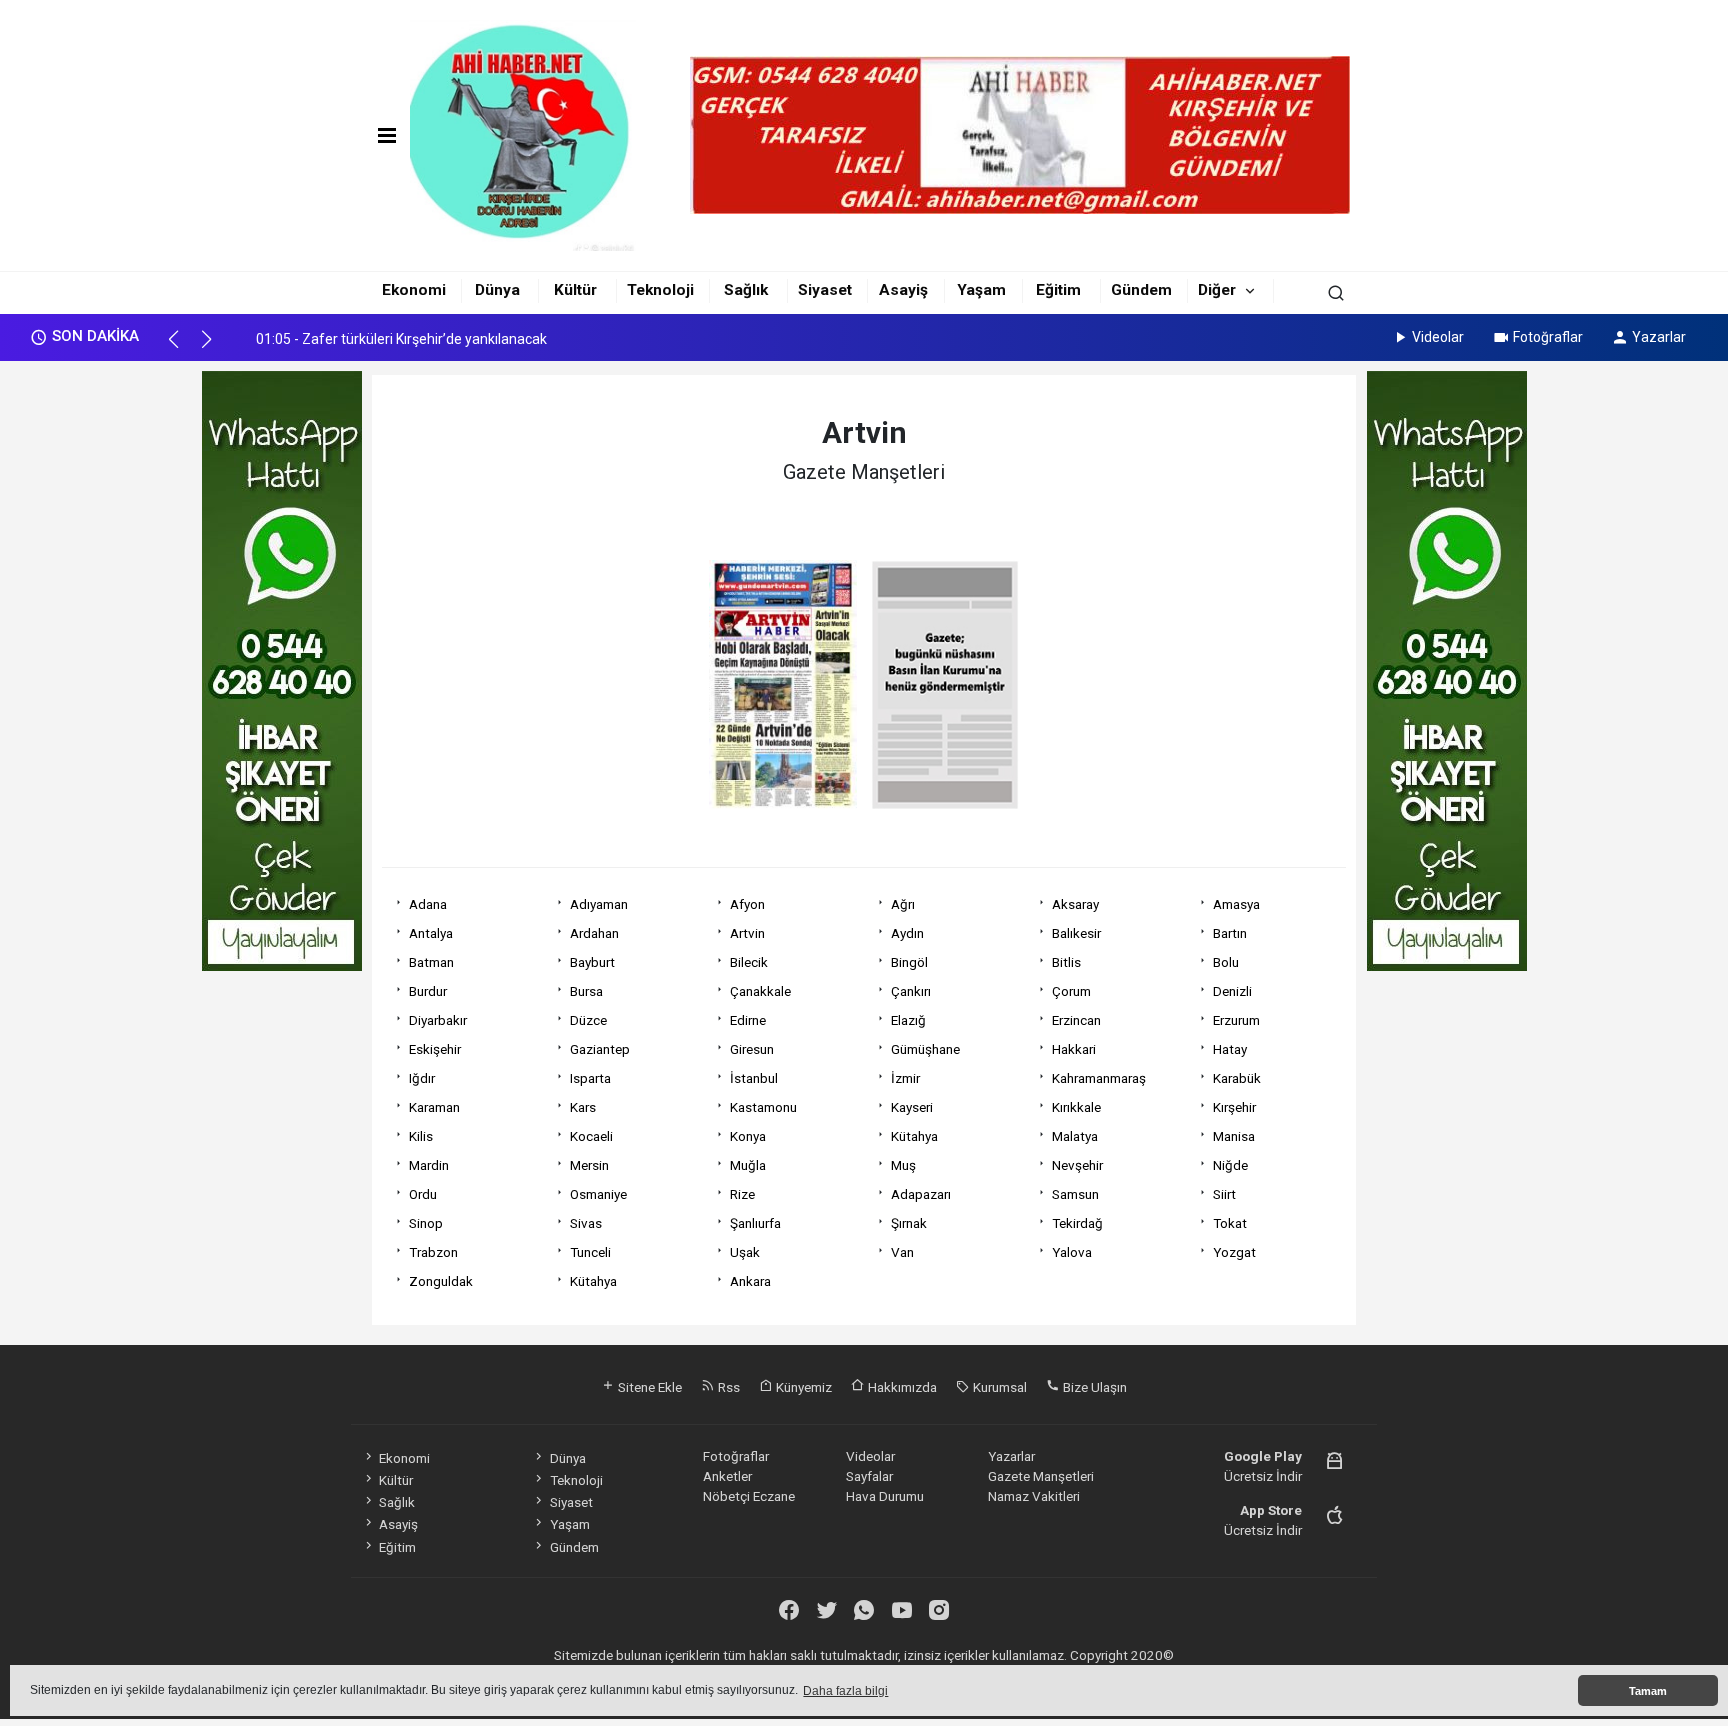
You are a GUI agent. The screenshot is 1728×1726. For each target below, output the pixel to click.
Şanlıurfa (755, 1223)
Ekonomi (414, 290)
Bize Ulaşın (1093, 1387)
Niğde (1230, 1165)
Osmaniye (598, 1194)
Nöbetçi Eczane (749, 1496)
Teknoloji (660, 290)
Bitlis (1066, 962)
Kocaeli (591, 1136)
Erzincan (1076, 1020)
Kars (583, 1107)
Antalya (431, 933)
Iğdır (422, 1078)
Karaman (434, 1107)
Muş (903, 1165)
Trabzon (433, 1252)
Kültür (575, 290)
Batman (431, 962)
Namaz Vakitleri (1034, 1496)
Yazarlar (1659, 337)
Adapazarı (921, 1194)
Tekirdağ (1077, 1223)
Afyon (747, 904)
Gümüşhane (925, 1049)
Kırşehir (1234, 1107)
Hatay (1230, 1049)
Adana (428, 904)
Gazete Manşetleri (1041, 1476)
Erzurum (1236, 1020)
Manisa (1234, 1136)
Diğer (1217, 290)
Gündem (1141, 290)
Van (902, 1252)
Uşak (745, 1252)
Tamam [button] (1648, 1691)
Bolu (1226, 962)
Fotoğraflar (1548, 337)
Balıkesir (1076, 933)
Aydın (907, 933)
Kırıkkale (1076, 1107)
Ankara (750, 1281)
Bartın (1230, 933)
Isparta (590, 1078)
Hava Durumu (885, 1496)
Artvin (747, 933)
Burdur (428, 991)
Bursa (586, 991)
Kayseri (912, 1107)
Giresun (752, 1049)
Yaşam (981, 290)
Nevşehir (1077, 1165)
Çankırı (911, 991)
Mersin (589, 1165)
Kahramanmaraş (1099, 1078)
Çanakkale (760, 991)
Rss (727, 1387)
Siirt (1224, 1194)
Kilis (421, 1136)
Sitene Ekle (648, 1387)
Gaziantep (600, 1049)
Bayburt (592, 962)
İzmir (905, 1078)
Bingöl (909, 962)
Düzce (588, 1020)
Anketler (727, 1476)
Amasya (1236, 904)
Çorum (1071, 991)
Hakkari (1074, 1049)
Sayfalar (869, 1476)
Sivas (586, 1223)
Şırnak (909, 1223)
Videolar (1438, 337)
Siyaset (825, 290)
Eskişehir (435, 1049)
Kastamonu (763, 1107)
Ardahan (594, 933)
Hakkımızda (901, 1387)
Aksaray (1075, 904)
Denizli (1232, 991)
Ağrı (903, 904)
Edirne (748, 1020)
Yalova (1072, 1252)
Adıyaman (599, 904)
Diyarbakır (438, 1020)
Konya (748, 1136)
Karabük (1237, 1078)
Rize (742, 1194)
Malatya (1075, 1136)
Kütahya (914, 1136)
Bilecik (749, 962)
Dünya (497, 290)
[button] (182, 348)
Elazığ (908, 1020)
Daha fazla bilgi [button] (845, 1691)
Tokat (1230, 1223)
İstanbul (754, 1078)
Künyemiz (802, 1387)
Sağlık (746, 290)
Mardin (429, 1165)
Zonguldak (441, 1281)
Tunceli (590, 1252)
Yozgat (1234, 1252)
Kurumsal (998, 1387)
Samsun (1075, 1194)
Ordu (423, 1194)
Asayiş (903, 290)
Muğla (748, 1165)
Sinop (426, 1223)
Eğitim (1058, 290)
